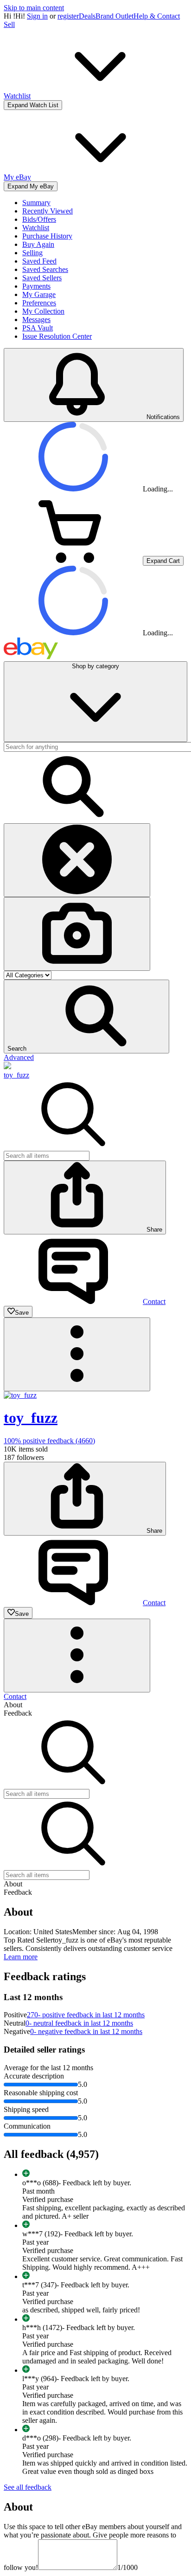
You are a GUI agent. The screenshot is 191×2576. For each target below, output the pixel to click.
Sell (9, 24)
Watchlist (36, 228)
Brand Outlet (115, 16)
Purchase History (47, 236)
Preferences (39, 303)
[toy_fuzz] (7, 1067)
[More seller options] (77, 1354)
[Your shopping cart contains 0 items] (73, 560)
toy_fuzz (16, 1075)
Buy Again (38, 244)
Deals (87, 16)
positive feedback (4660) (49, 1441)
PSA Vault (38, 328)
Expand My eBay (31, 186)
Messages (36, 320)
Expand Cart (163, 561)
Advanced (19, 1057)
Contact (15, 1696)
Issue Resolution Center (57, 336)
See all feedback (28, 2487)
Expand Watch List (33, 105)
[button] (86, 1017)
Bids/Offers (39, 219)
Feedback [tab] (18, 1713)
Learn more (21, 1957)
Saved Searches (45, 269)
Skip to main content (34, 8)
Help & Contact (157, 16)
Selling (32, 253)
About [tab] (13, 1705)
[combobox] (47, 1156)
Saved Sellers (42, 278)
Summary (36, 203)
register (68, 16)
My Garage (39, 294)
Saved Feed (39, 261)
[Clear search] (77, 860)
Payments (36, 286)
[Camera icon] (77, 934)
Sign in (37, 16)
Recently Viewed (48, 211)
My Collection (43, 311)
